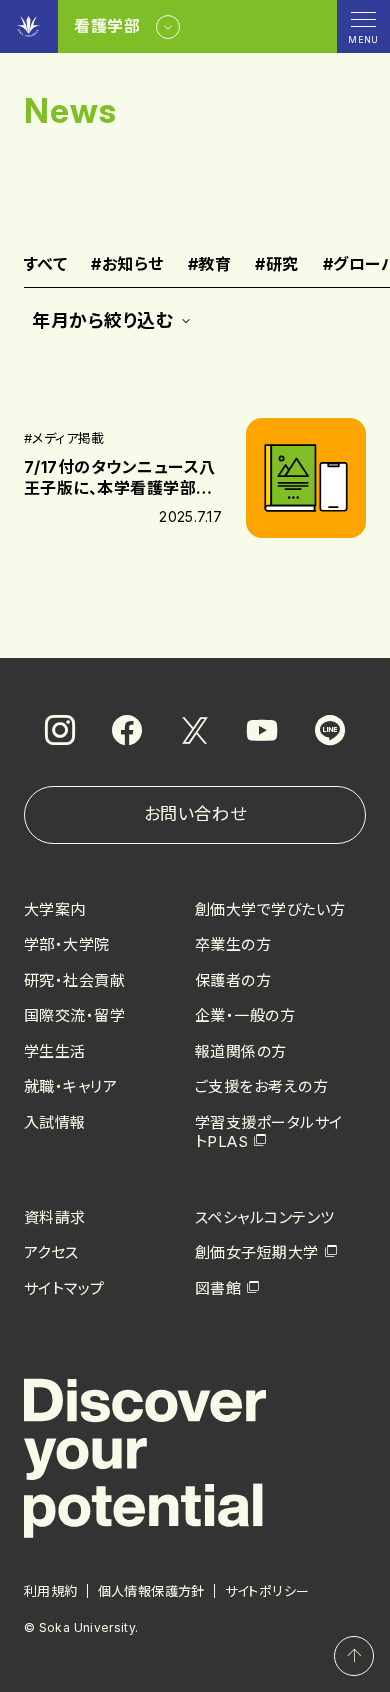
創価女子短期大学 (257, 1252)
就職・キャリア (70, 1086)
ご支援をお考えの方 (261, 1086)
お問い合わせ (195, 814)
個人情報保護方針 (151, 1591)
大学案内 (55, 909)
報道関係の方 (241, 1051)
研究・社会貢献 (74, 980)
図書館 (218, 1288)
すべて (45, 265)
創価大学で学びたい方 (270, 909)
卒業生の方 (233, 944)
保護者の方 (233, 980)
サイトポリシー (267, 1591)
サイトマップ (64, 1288)
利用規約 (51, 1591)
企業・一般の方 (245, 1015)
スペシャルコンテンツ (265, 1217)
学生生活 (55, 1051)
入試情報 (55, 1122)
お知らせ (127, 265)
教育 (209, 265)
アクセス (51, 1252)
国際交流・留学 (74, 1015)
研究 (276, 265)
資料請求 (55, 1217)
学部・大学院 (67, 944)
